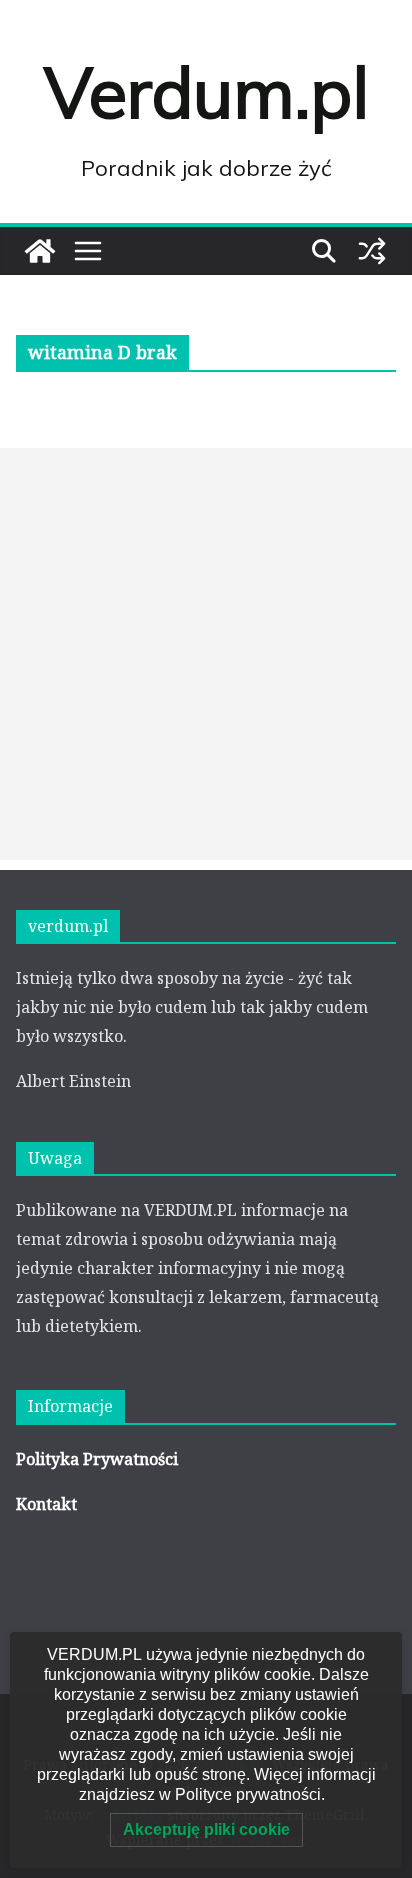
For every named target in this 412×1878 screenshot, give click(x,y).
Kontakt (46, 1504)
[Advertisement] (206, 654)
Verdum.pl (206, 92)
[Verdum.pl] (40, 251)
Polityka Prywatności (97, 1459)
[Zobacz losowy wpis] (372, 251)
